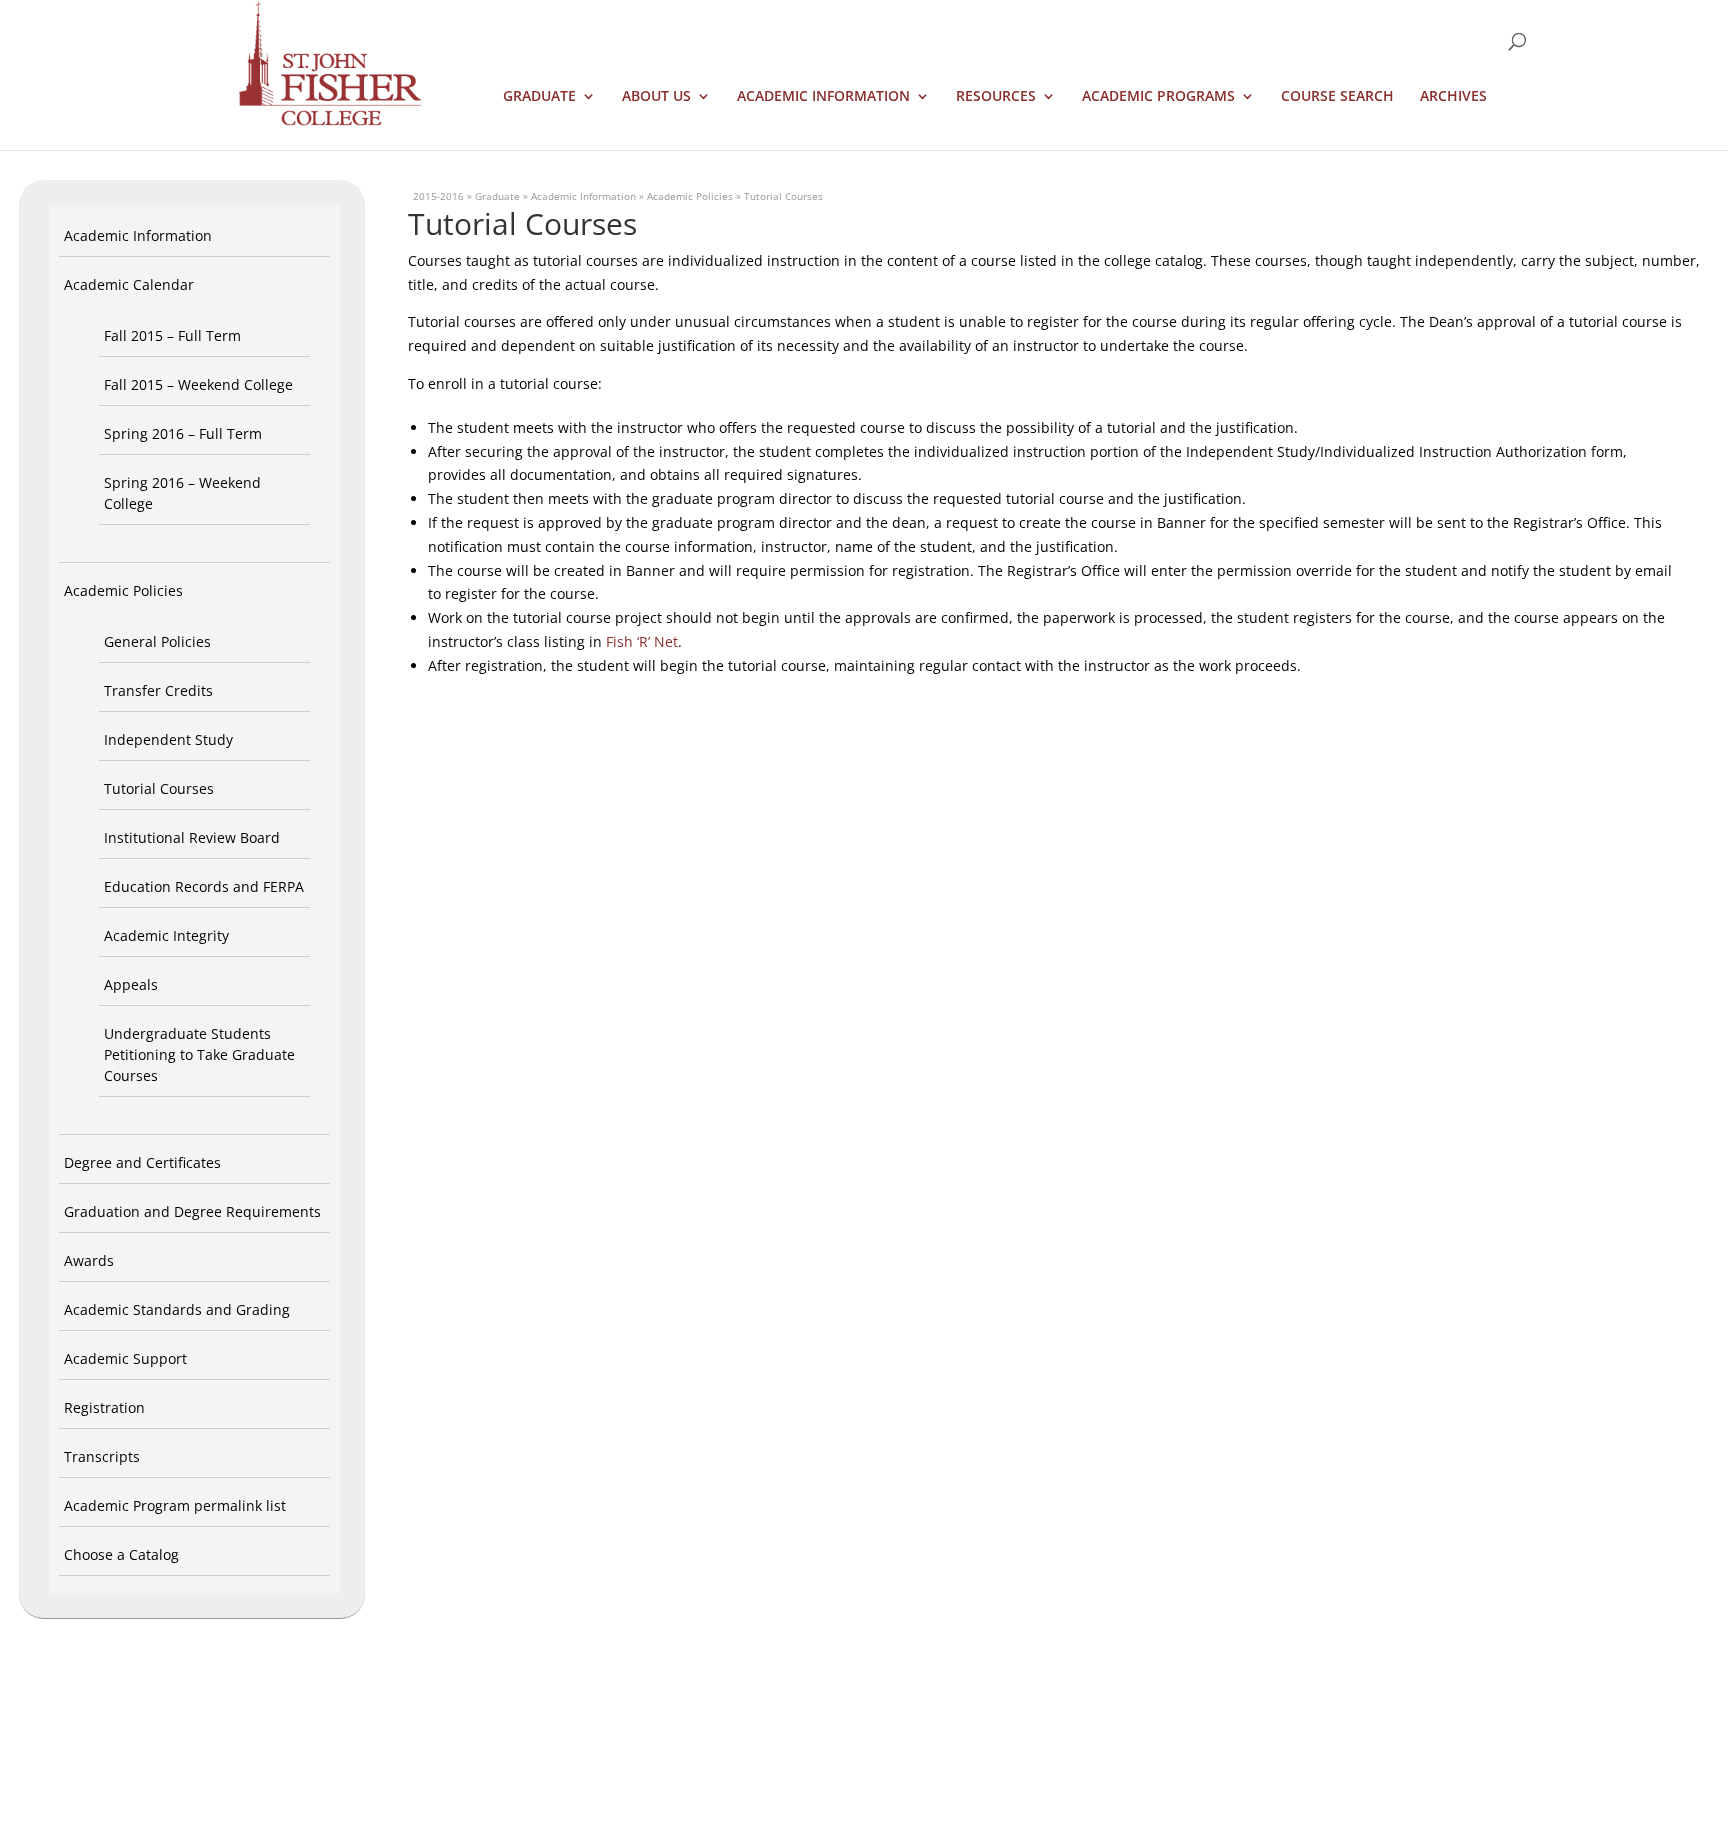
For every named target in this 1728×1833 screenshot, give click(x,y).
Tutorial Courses (159, 788)
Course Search (1337, 97)
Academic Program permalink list (175, 1505)
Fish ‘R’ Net (642, 641)
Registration (104, 1407)
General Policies (157, 641)
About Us (656, 97)
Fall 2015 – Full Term (172, 335)
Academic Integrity (166, 935)
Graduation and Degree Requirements (192, 1211)
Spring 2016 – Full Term (183, 433)
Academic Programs (1158, 97)
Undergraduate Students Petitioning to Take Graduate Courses (199, 1054)
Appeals (131, 984)
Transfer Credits (158, 690)
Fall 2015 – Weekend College (198, 384)
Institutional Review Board (192, 837)
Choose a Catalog (121, 1554)
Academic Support (125, 1358)
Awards (89, 1260)
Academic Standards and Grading (177, 1309)
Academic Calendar (129, 284)
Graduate (539, 97)
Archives (1453, 97)
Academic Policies (123, 590)
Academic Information (823, 97)
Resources (996, 97)
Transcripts (102, 1456)
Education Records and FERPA (204, 886)
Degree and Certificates (142, 1162)
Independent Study (168, 739)
